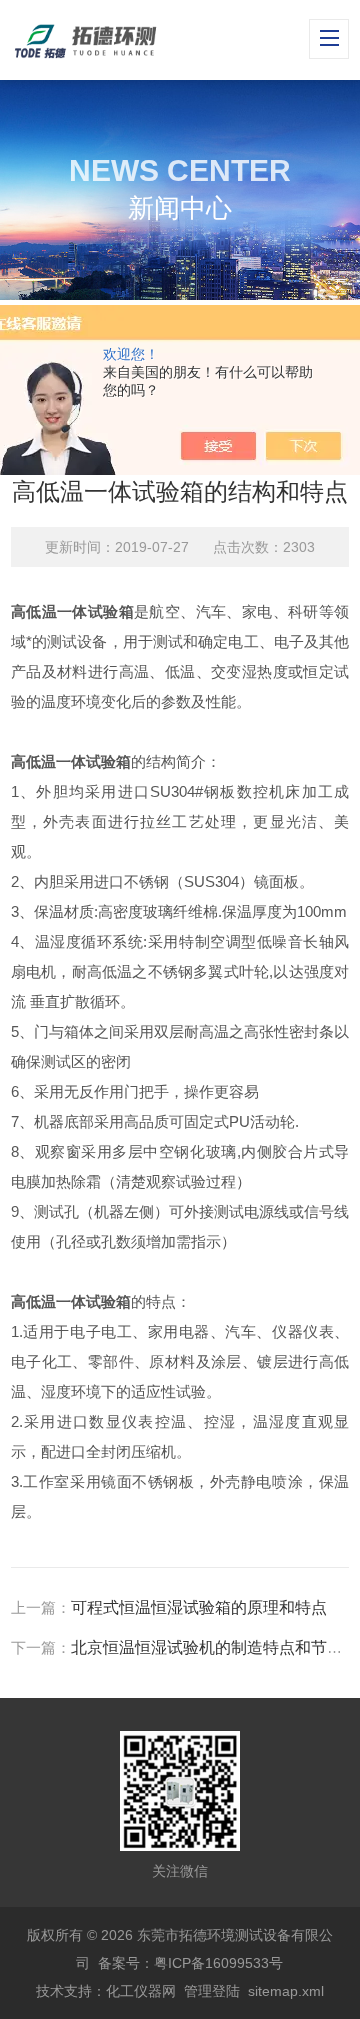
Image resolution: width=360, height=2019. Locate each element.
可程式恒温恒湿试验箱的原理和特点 (199, 1607)
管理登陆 (212, 1991)
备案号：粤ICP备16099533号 (190, 1963)
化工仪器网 (141, 1991)
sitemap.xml (286, 1991)
